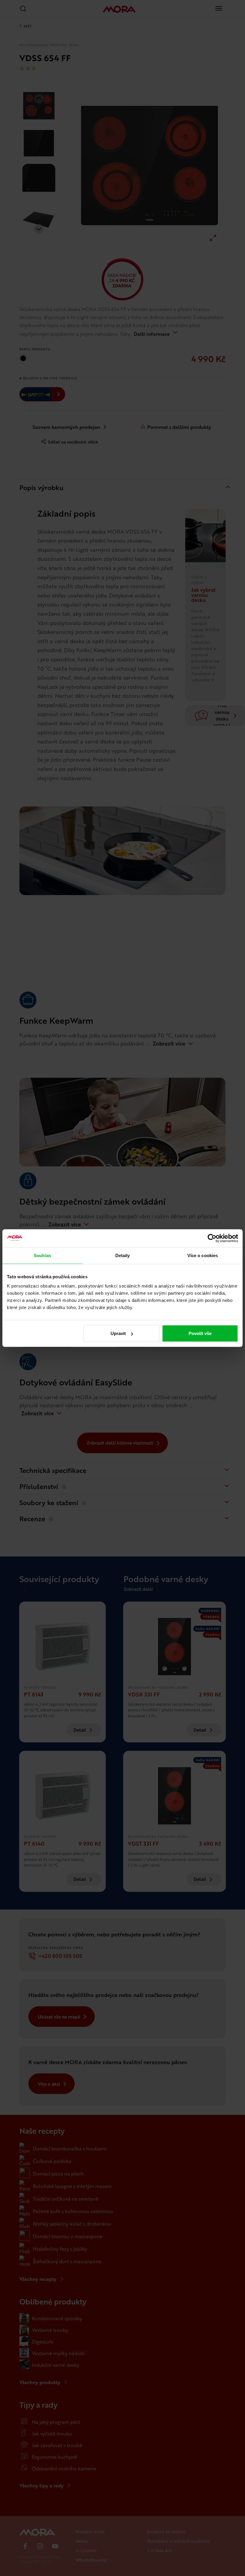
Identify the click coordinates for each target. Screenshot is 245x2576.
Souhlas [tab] (42, 1255)
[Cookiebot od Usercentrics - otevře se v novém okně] (212, 1238)
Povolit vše (200, 1333)
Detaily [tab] (123, 1255)
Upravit (118, 1333)
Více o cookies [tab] (203, 1255)
